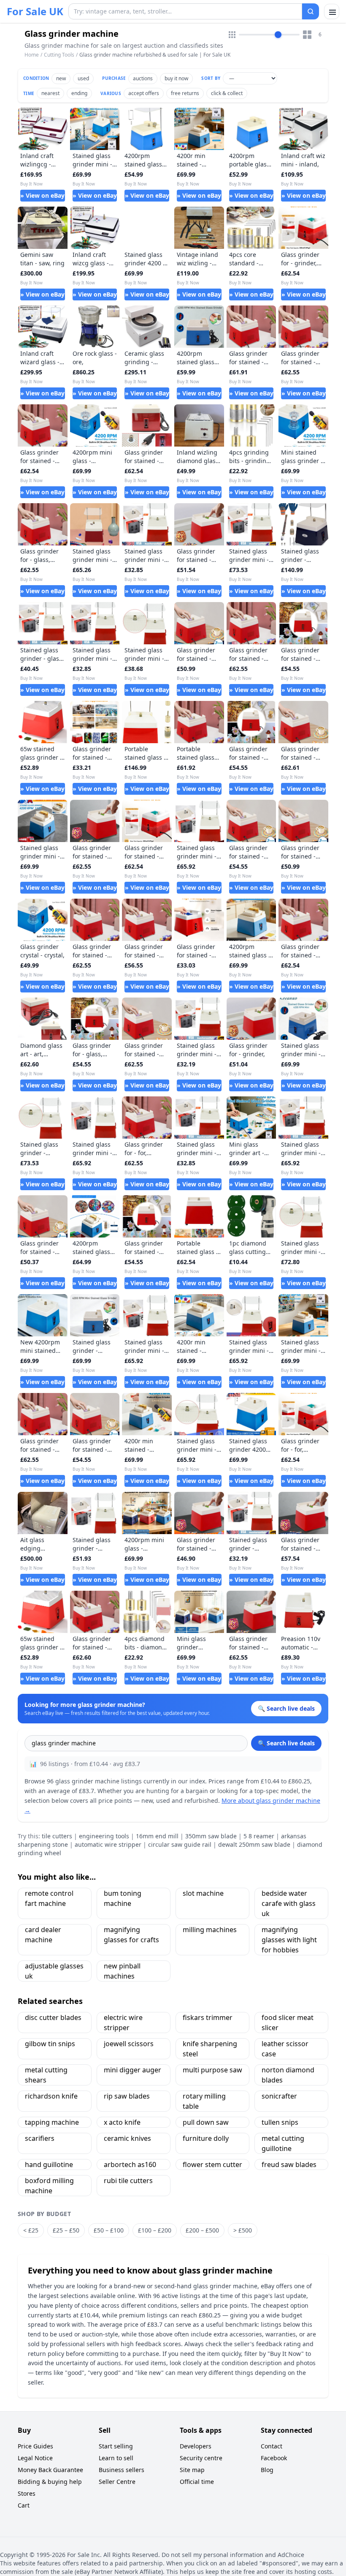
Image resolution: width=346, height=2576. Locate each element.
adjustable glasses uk (54, 1971)
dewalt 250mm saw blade (254, 1844)
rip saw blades (127, 2096)
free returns (185, 93)
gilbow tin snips (50, 2044)
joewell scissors (129, 2044)
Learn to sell (116, 2458)
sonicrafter (279, 2096)
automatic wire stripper (108, 1844)
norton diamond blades (288, 2075)
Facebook (274, 2458)
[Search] (311, 11)
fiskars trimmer (208, 2017)
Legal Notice (35, 2458)
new (61, 78)
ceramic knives (127, 2138)
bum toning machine (123, 1898)
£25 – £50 (66, 2230)
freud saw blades (289, 2164)
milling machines (210, 1930)
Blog (267, 2470)
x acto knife (122, 2122)
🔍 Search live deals (286, 1743)
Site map (192, 2470)
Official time (197, 2482)
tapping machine (52, 2122)
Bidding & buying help (50, 2482)
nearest (50, 93)
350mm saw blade (211, 1836)
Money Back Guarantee (50, 2470)
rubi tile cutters (128, 2181)
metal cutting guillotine (283, 2143)
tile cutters (57, 1836)
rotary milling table (204, 2101)
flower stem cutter (212, 2164)
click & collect (227, 93)
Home (32, 55)
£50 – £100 (109, 2230)
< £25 (31, 2230)
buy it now (176, 78)
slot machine (203, 1893)
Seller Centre (117, 2482)
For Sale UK (35, 11)
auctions (143, 78)
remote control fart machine (49, 1898)
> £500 (243, 2230)
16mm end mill (157, 1836)
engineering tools (104, 1836)
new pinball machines (122, 1971)
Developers (196, 2446)
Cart (24, 2505)
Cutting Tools (59, 55)
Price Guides (35, 2446)
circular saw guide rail (180, 1844)
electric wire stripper (123, 2023)
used (83, 78)
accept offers (144, 93)
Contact (272, 2446)
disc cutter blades (53, 2017)
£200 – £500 (202, 2230)
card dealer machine (43, 1935)
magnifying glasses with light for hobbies (289, 1940)
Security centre (201, 2458)
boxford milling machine (49, 2186)
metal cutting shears (46, 2075)
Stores (27, 2493)
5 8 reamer (259, 1836)
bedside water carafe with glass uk (289, 1903)
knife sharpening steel (210, 2049)
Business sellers (122, 2470)
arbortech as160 (130, 2164)
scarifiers (40, 2138)
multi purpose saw (212, 2070)
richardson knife (51, 2096)
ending (79, 93)
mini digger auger (132, 2070)
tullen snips (280, 2122)
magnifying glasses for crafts (131, 1935)
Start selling (116, 2446)
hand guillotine (49, 2164)
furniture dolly (206, 2138)
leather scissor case (285, 2049)
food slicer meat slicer (288, 2023)
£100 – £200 (155, 2230)
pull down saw (206, 2122)
